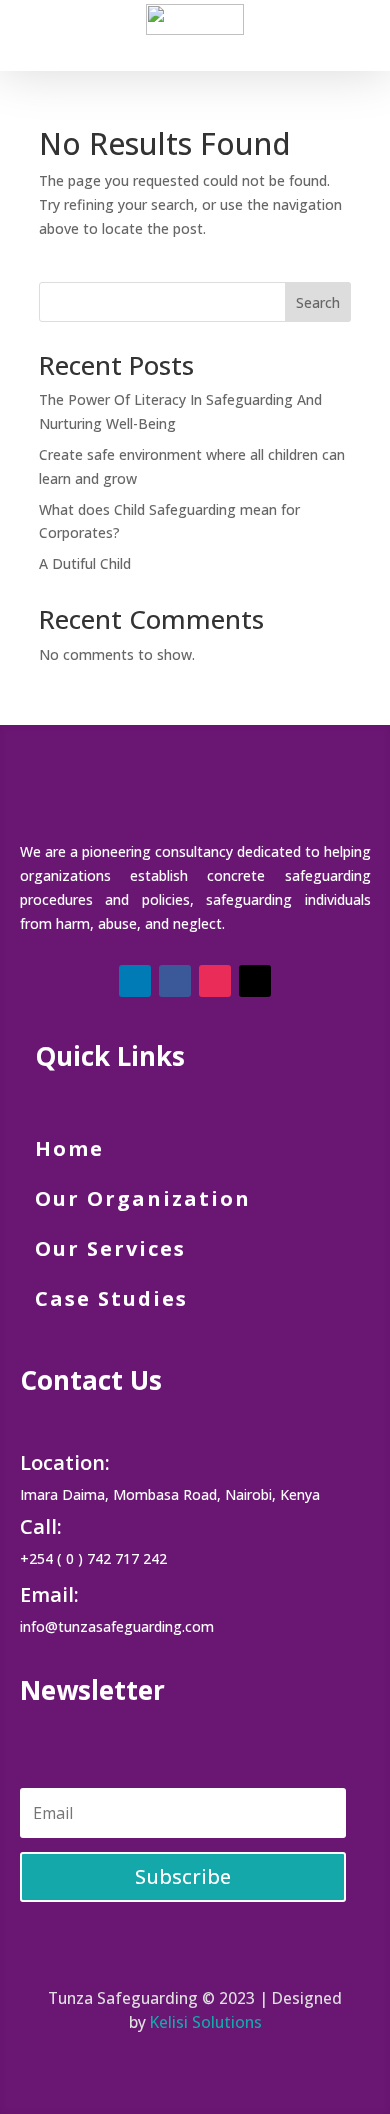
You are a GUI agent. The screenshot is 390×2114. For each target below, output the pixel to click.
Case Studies (111, 1298)
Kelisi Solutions (206, 2022)
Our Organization (143, 1198)
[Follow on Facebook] (175, 981)
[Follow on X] (255, 981)
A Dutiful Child (85, 563)
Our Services (110, 1248)
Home (73, 1148)
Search (318, 302)
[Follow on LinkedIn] (135, 981)
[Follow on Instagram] (215, 981)
